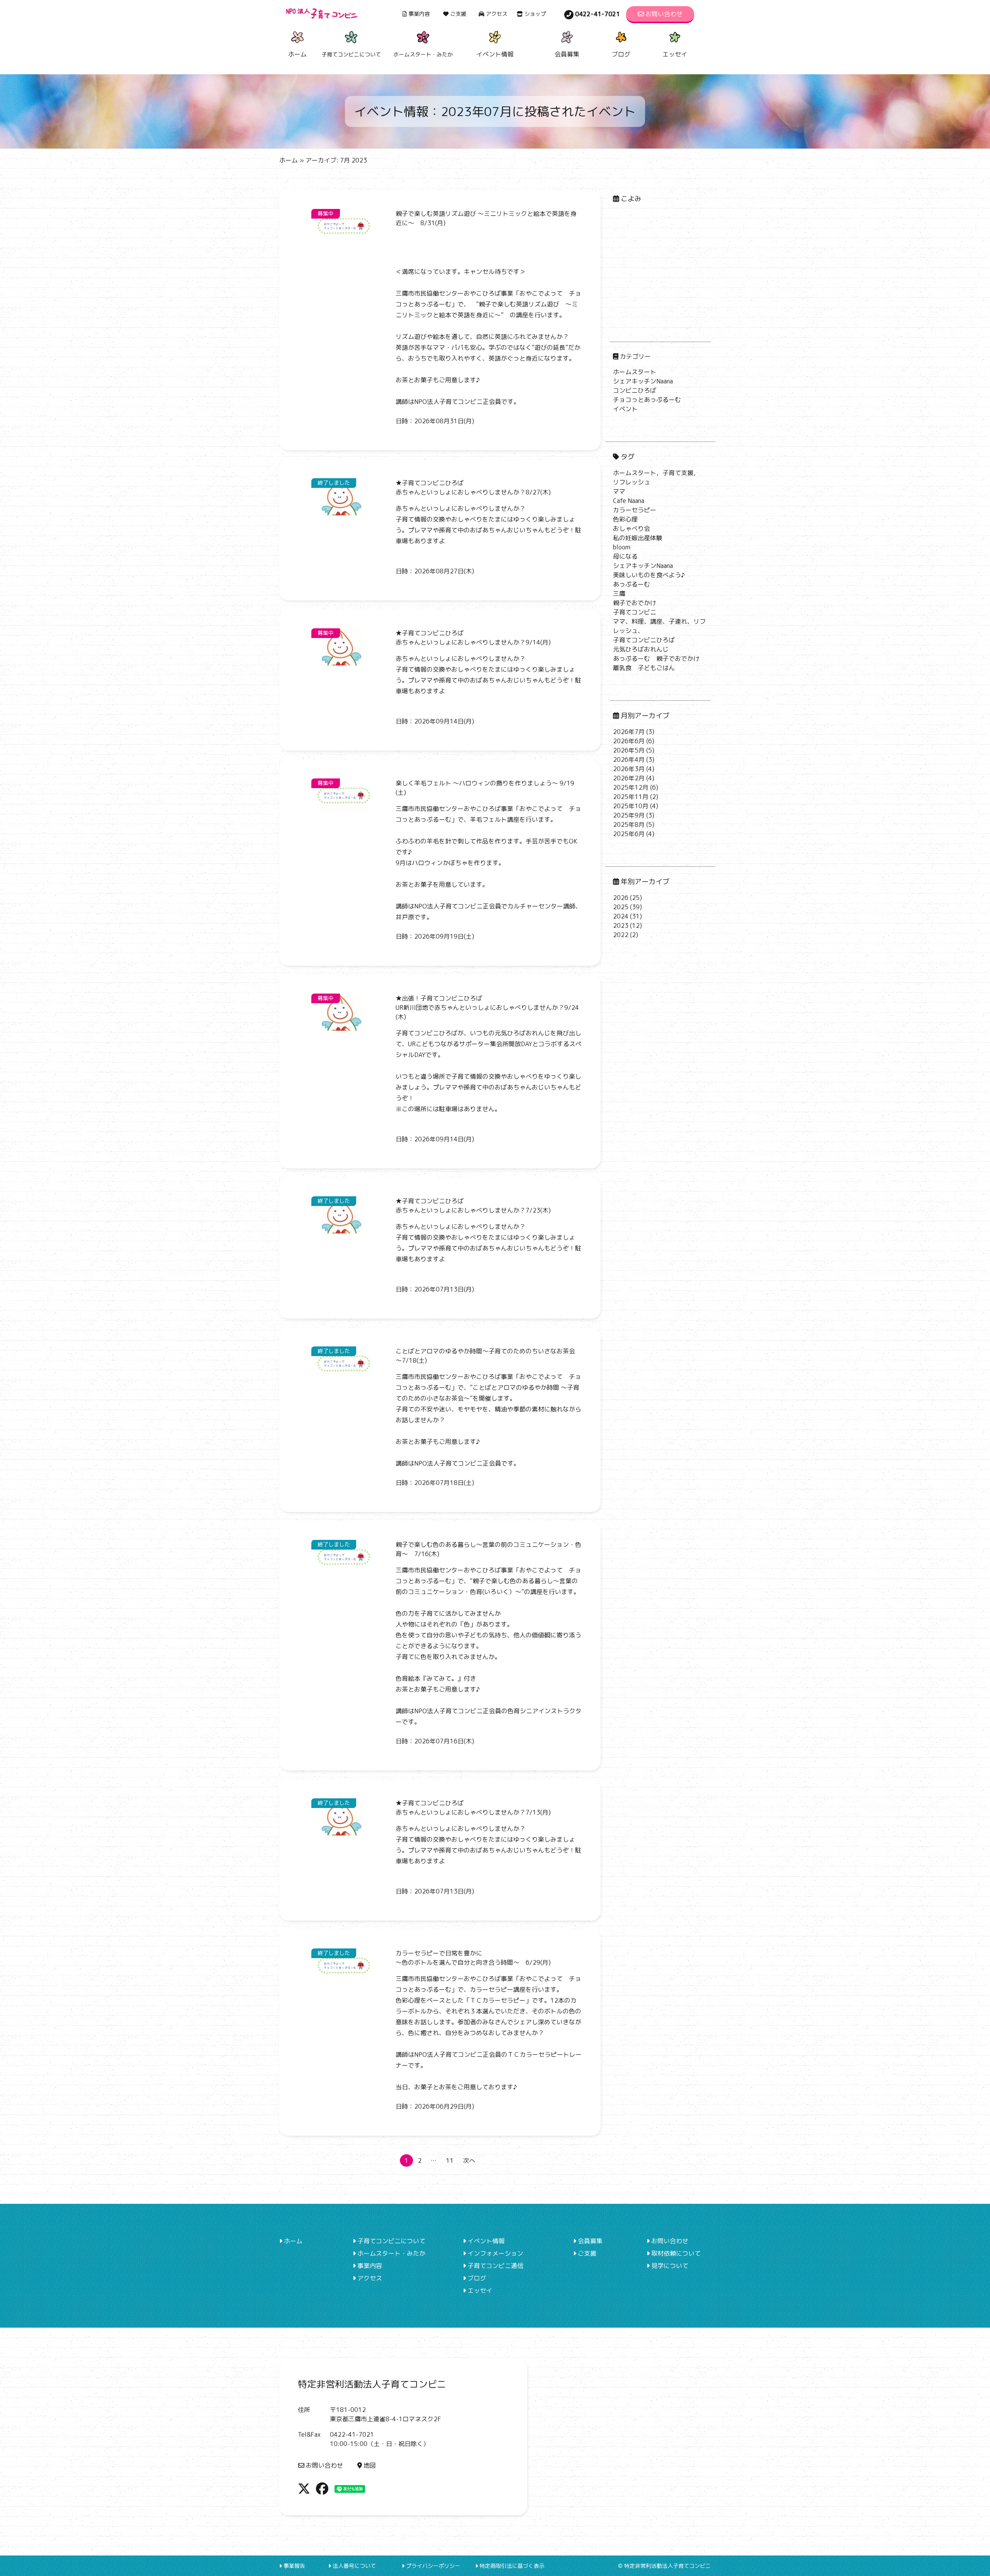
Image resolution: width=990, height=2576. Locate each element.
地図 (370, 2465)
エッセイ (675, 54)
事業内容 (419, 14)
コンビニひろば (635, 390)
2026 (621, 898)
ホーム (297, 54)
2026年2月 (629, 778)
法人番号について (354, 2566)
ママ (619, 491)
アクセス (497, 14)
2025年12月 (631, 787)
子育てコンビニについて (391, 2241)
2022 (621, 935)
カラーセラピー (635, 510)
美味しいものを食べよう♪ (649, 575)
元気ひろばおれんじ (641, 649)
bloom (622, 547)
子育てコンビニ (635, 612)
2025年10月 (631, 806)
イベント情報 (495, 54)
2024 (621, 916)
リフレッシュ (632, 482)
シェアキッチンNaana (643, 381)
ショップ (535, 14)
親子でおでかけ (635, 603)
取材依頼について (676, 2253)
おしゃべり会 (632, 529)
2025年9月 (629, 815)
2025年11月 (631, 797)
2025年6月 (629, 834)
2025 (621, 907)
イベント (625, 409)
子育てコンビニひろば (644, 640)
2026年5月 (629, 750)
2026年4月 (629, 759)
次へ (469, 2160)
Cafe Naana (629, 501)
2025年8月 (629, 824)
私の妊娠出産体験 (638, 538)
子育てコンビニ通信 (495, 2266)
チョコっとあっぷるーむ (647, 400)
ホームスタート (635, 372)
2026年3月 (629, 769)
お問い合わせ (664, 14)
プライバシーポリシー (433, 2566)
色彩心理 (625, 519)
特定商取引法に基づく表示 (512, 2566)
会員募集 (567, 54)
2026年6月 (629, 741)
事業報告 (294, 2566)
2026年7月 (629, 732)
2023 (621, 925)
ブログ (621, 54)
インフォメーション (495, 2253)
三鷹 (619, 594)
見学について (670, 2266)
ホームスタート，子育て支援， (656, 473)
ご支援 (458, 14)
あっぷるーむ (632, 584)
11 (450, 2160)
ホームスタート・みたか (391, 2253)
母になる (625, 556)
